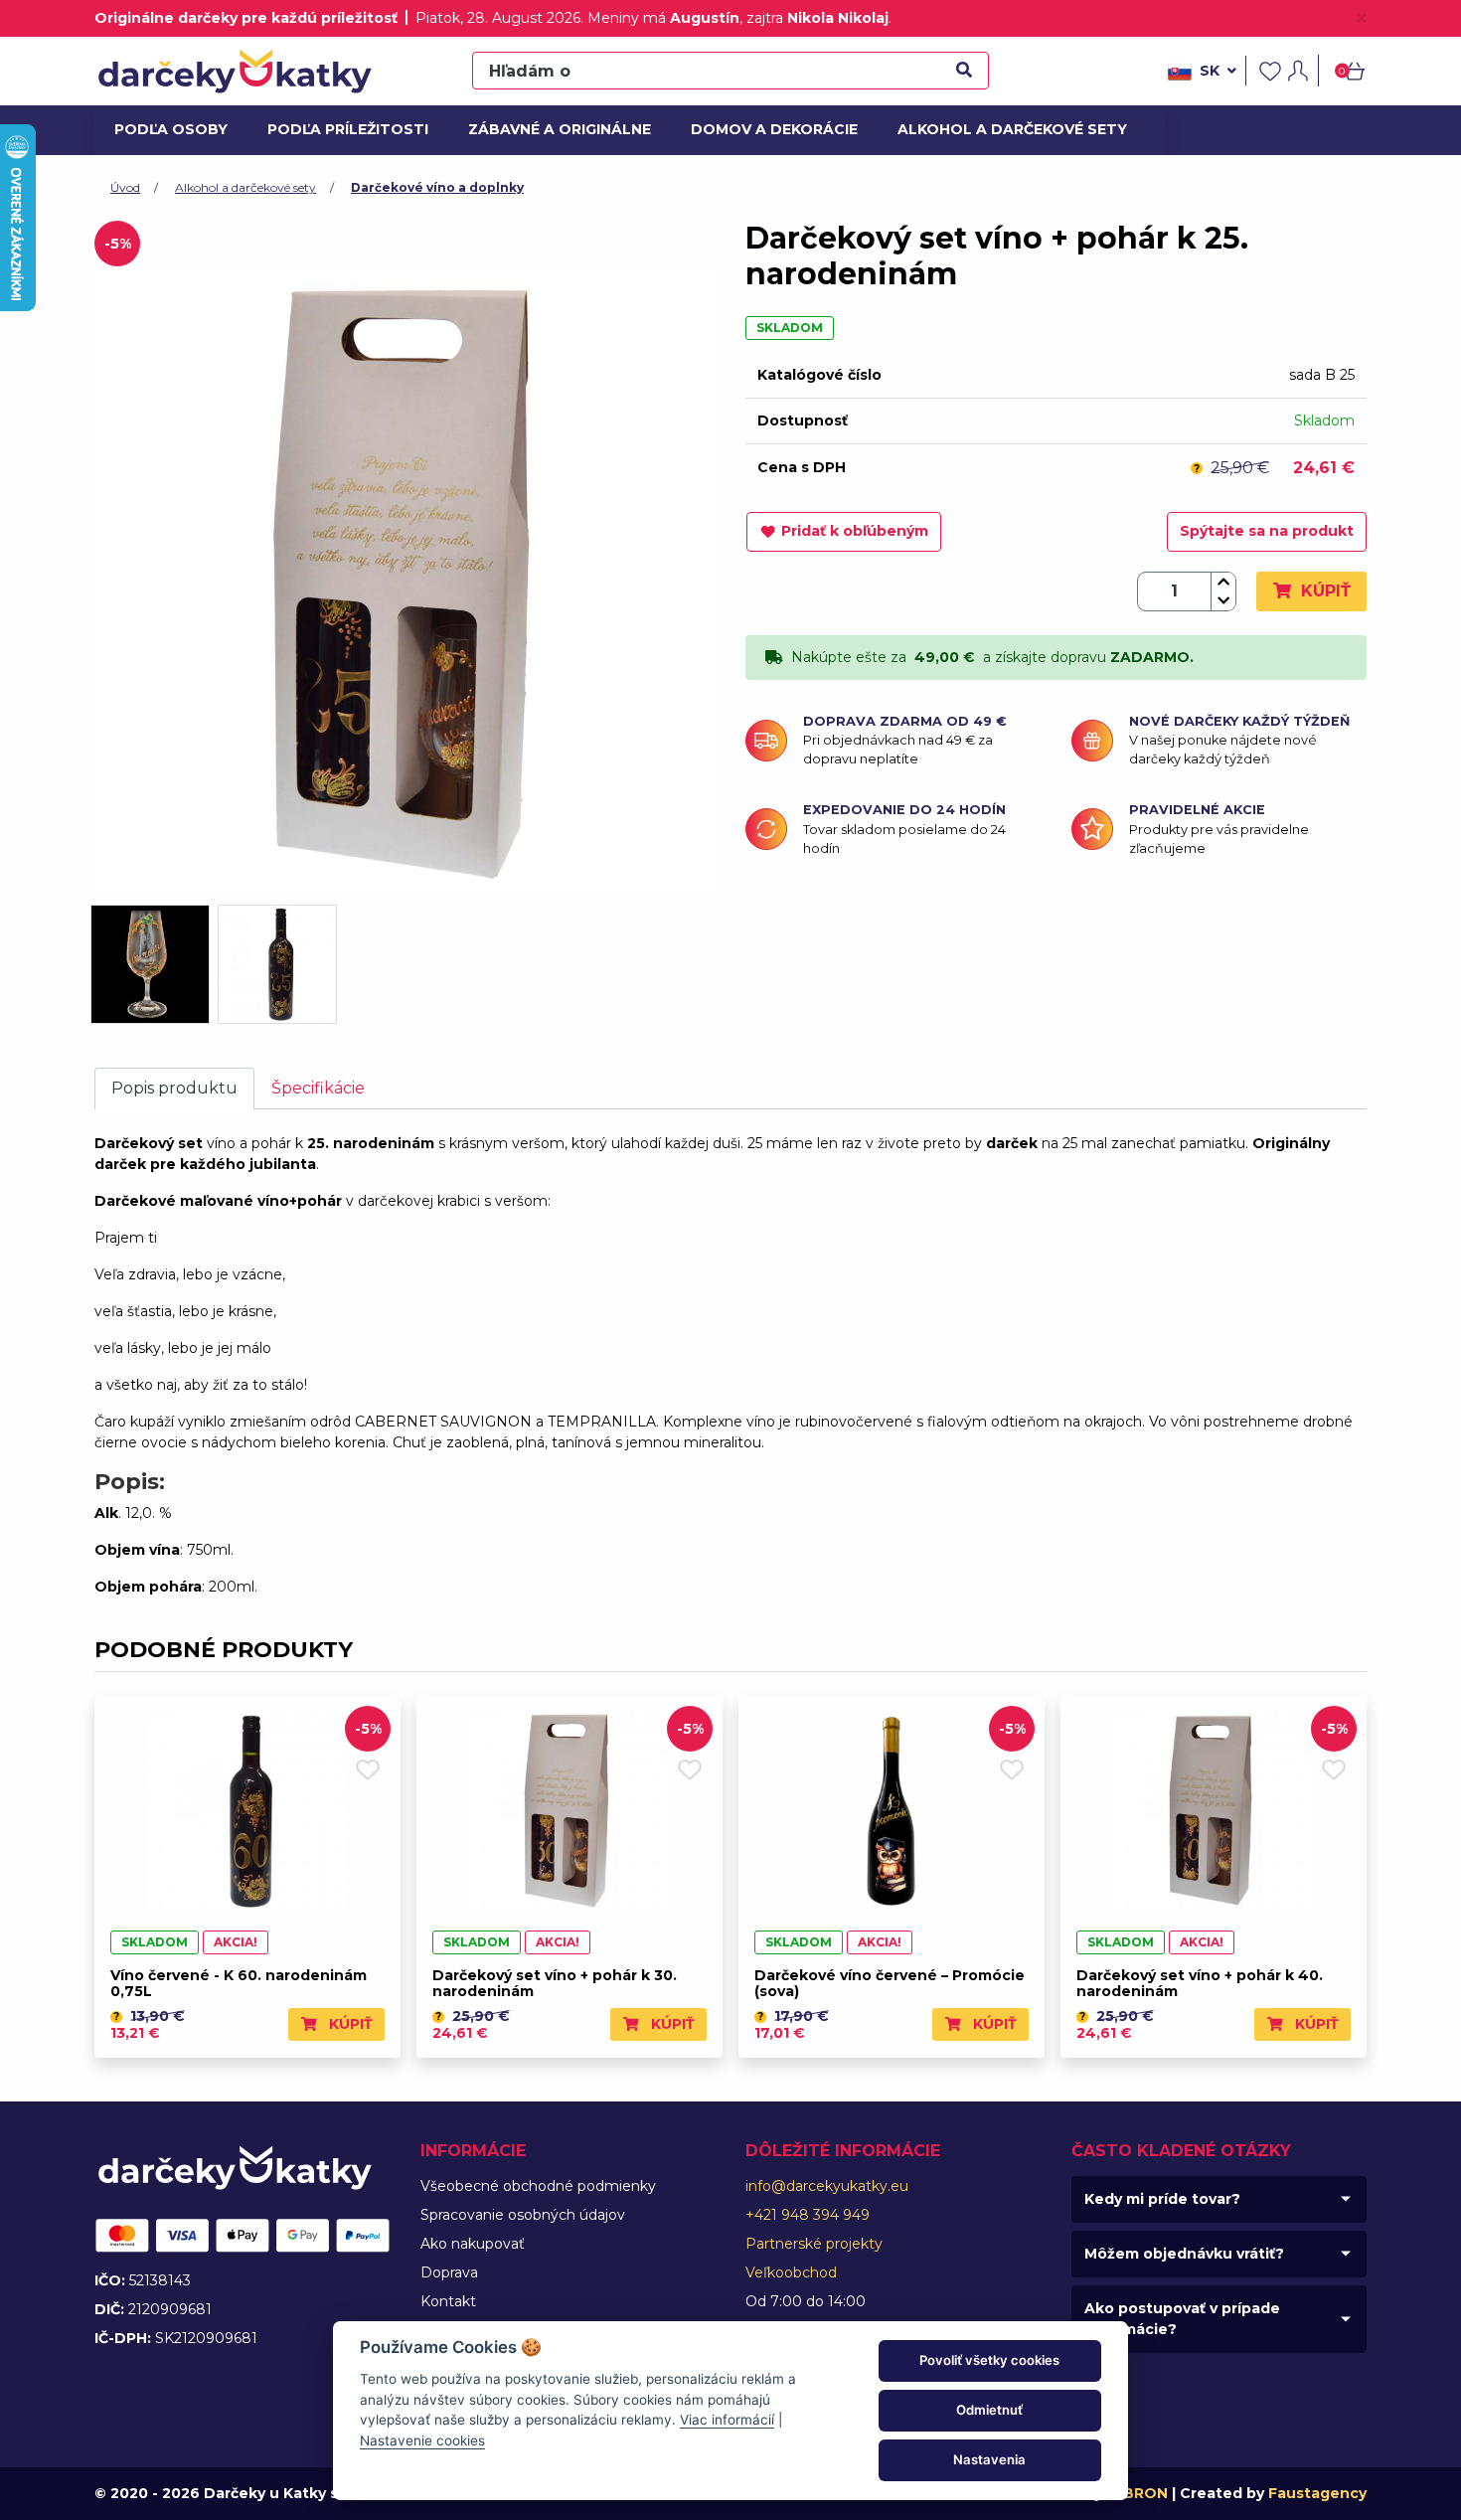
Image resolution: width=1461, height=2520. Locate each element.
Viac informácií (727, 2420)
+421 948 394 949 (808, 2215)
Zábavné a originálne (551, 129)
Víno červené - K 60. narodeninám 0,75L (239, 1984)
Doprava (449, 2272)
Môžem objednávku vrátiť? (1184, 2254)
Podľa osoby (168, 129)
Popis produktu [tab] (174, 1088)
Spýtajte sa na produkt (1267, 531)
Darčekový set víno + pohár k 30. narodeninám (555, 1984)
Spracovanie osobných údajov (523, 2215)
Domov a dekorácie (767, 129)
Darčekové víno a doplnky (437, 187)
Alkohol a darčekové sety (1000, 129)
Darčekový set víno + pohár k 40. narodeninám (1200, 1984)
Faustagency (1317, 2493)
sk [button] (1210, 71)
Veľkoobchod (791, 2272)
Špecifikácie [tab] (318, 1088)
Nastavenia (989, 2459)
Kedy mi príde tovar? (1162, 2199)
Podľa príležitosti (341, 129)
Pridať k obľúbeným (855, 531)
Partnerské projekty (814, 2244)
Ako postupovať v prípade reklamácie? (1182, 2319)
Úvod (125, 187)
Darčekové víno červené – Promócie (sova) (890, 1984)
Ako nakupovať (473, 2244)
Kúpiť (1323, 591)
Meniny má (663, 18)
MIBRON (1137, 2493)
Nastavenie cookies (422, 2440)
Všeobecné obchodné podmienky (538, 2186)
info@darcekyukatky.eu (827, 2186)
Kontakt (448, 2301)
